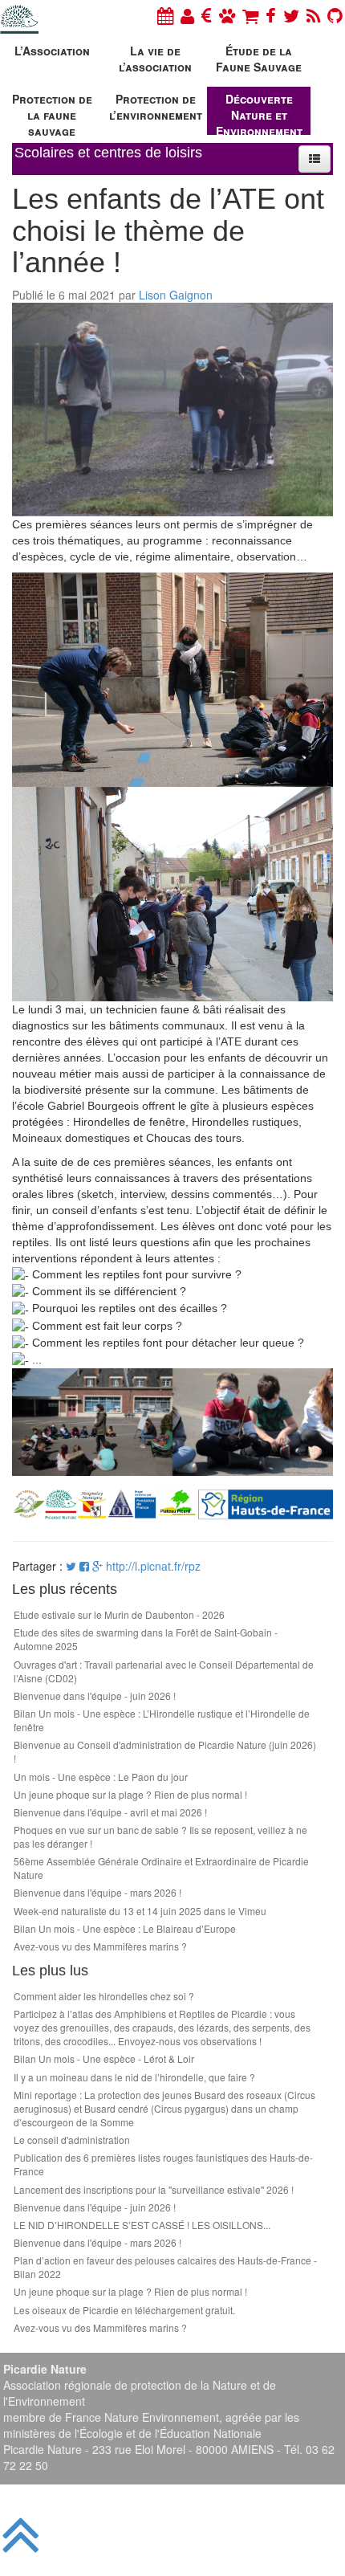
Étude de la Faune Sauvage (259, 59)
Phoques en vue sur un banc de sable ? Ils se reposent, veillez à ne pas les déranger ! (160, 1836)
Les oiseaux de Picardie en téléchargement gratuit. (124, 2310)
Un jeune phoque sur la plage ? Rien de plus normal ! (130, 1794)
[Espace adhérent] (187, 15)
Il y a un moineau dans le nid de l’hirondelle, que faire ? (134, 2077)
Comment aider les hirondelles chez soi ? (104, 1996)
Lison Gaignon (176, 295)
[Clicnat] (227, 15)
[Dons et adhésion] (207, 15)
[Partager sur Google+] (97, 1566)
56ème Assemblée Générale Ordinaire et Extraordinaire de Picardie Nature (161, 1868)
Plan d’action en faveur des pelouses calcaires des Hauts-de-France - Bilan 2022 (165, 2267)
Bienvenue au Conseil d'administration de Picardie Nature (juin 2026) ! (165, 1751)
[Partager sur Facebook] (84, 1566)
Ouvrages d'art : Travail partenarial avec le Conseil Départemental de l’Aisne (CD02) (164, 1671)
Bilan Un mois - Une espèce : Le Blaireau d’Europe (125, 1928)
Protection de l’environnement (156, 107)
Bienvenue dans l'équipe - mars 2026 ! (97, 1892)
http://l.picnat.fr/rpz (153, 1566)
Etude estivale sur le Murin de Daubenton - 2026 (119, 1614)
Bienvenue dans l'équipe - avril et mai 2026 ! (110, 1812)
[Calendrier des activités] (165, 15)
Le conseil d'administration (72, 2140)
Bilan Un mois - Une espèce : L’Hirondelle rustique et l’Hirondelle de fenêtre (162, 1720)
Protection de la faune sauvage (52, 113)
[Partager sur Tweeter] (73, 1566)
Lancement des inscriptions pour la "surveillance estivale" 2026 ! (154, 2189)
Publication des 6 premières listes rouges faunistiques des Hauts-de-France (163, 2164)
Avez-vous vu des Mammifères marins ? (100, 1946)
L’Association (52, 51)
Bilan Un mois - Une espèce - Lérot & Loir (104, 2058)
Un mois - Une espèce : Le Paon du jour (101, 1777)
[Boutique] (250, 15)
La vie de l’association (155, 59)
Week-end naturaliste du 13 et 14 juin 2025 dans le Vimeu (140, 1911)
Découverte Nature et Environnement (259, 113)
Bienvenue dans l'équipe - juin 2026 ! (95, 1696)
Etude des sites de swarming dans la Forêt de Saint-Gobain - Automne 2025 (146, 1639)
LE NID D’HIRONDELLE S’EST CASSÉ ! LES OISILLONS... (142, 2225)
